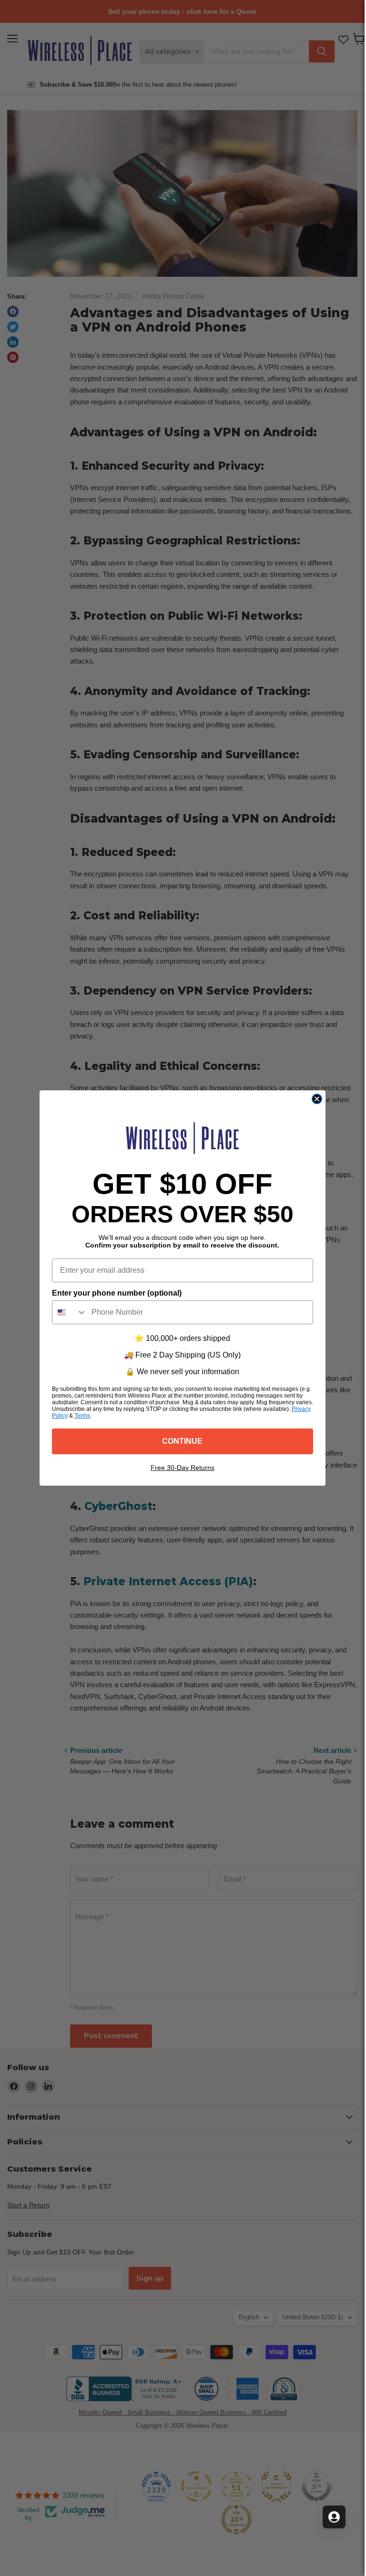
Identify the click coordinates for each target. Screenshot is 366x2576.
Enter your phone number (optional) (117, 1293)
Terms (82, 1416)
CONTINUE (182, 1441)
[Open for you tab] (334, 2517)
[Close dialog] (317, 1099)
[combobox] (70, 1312)
